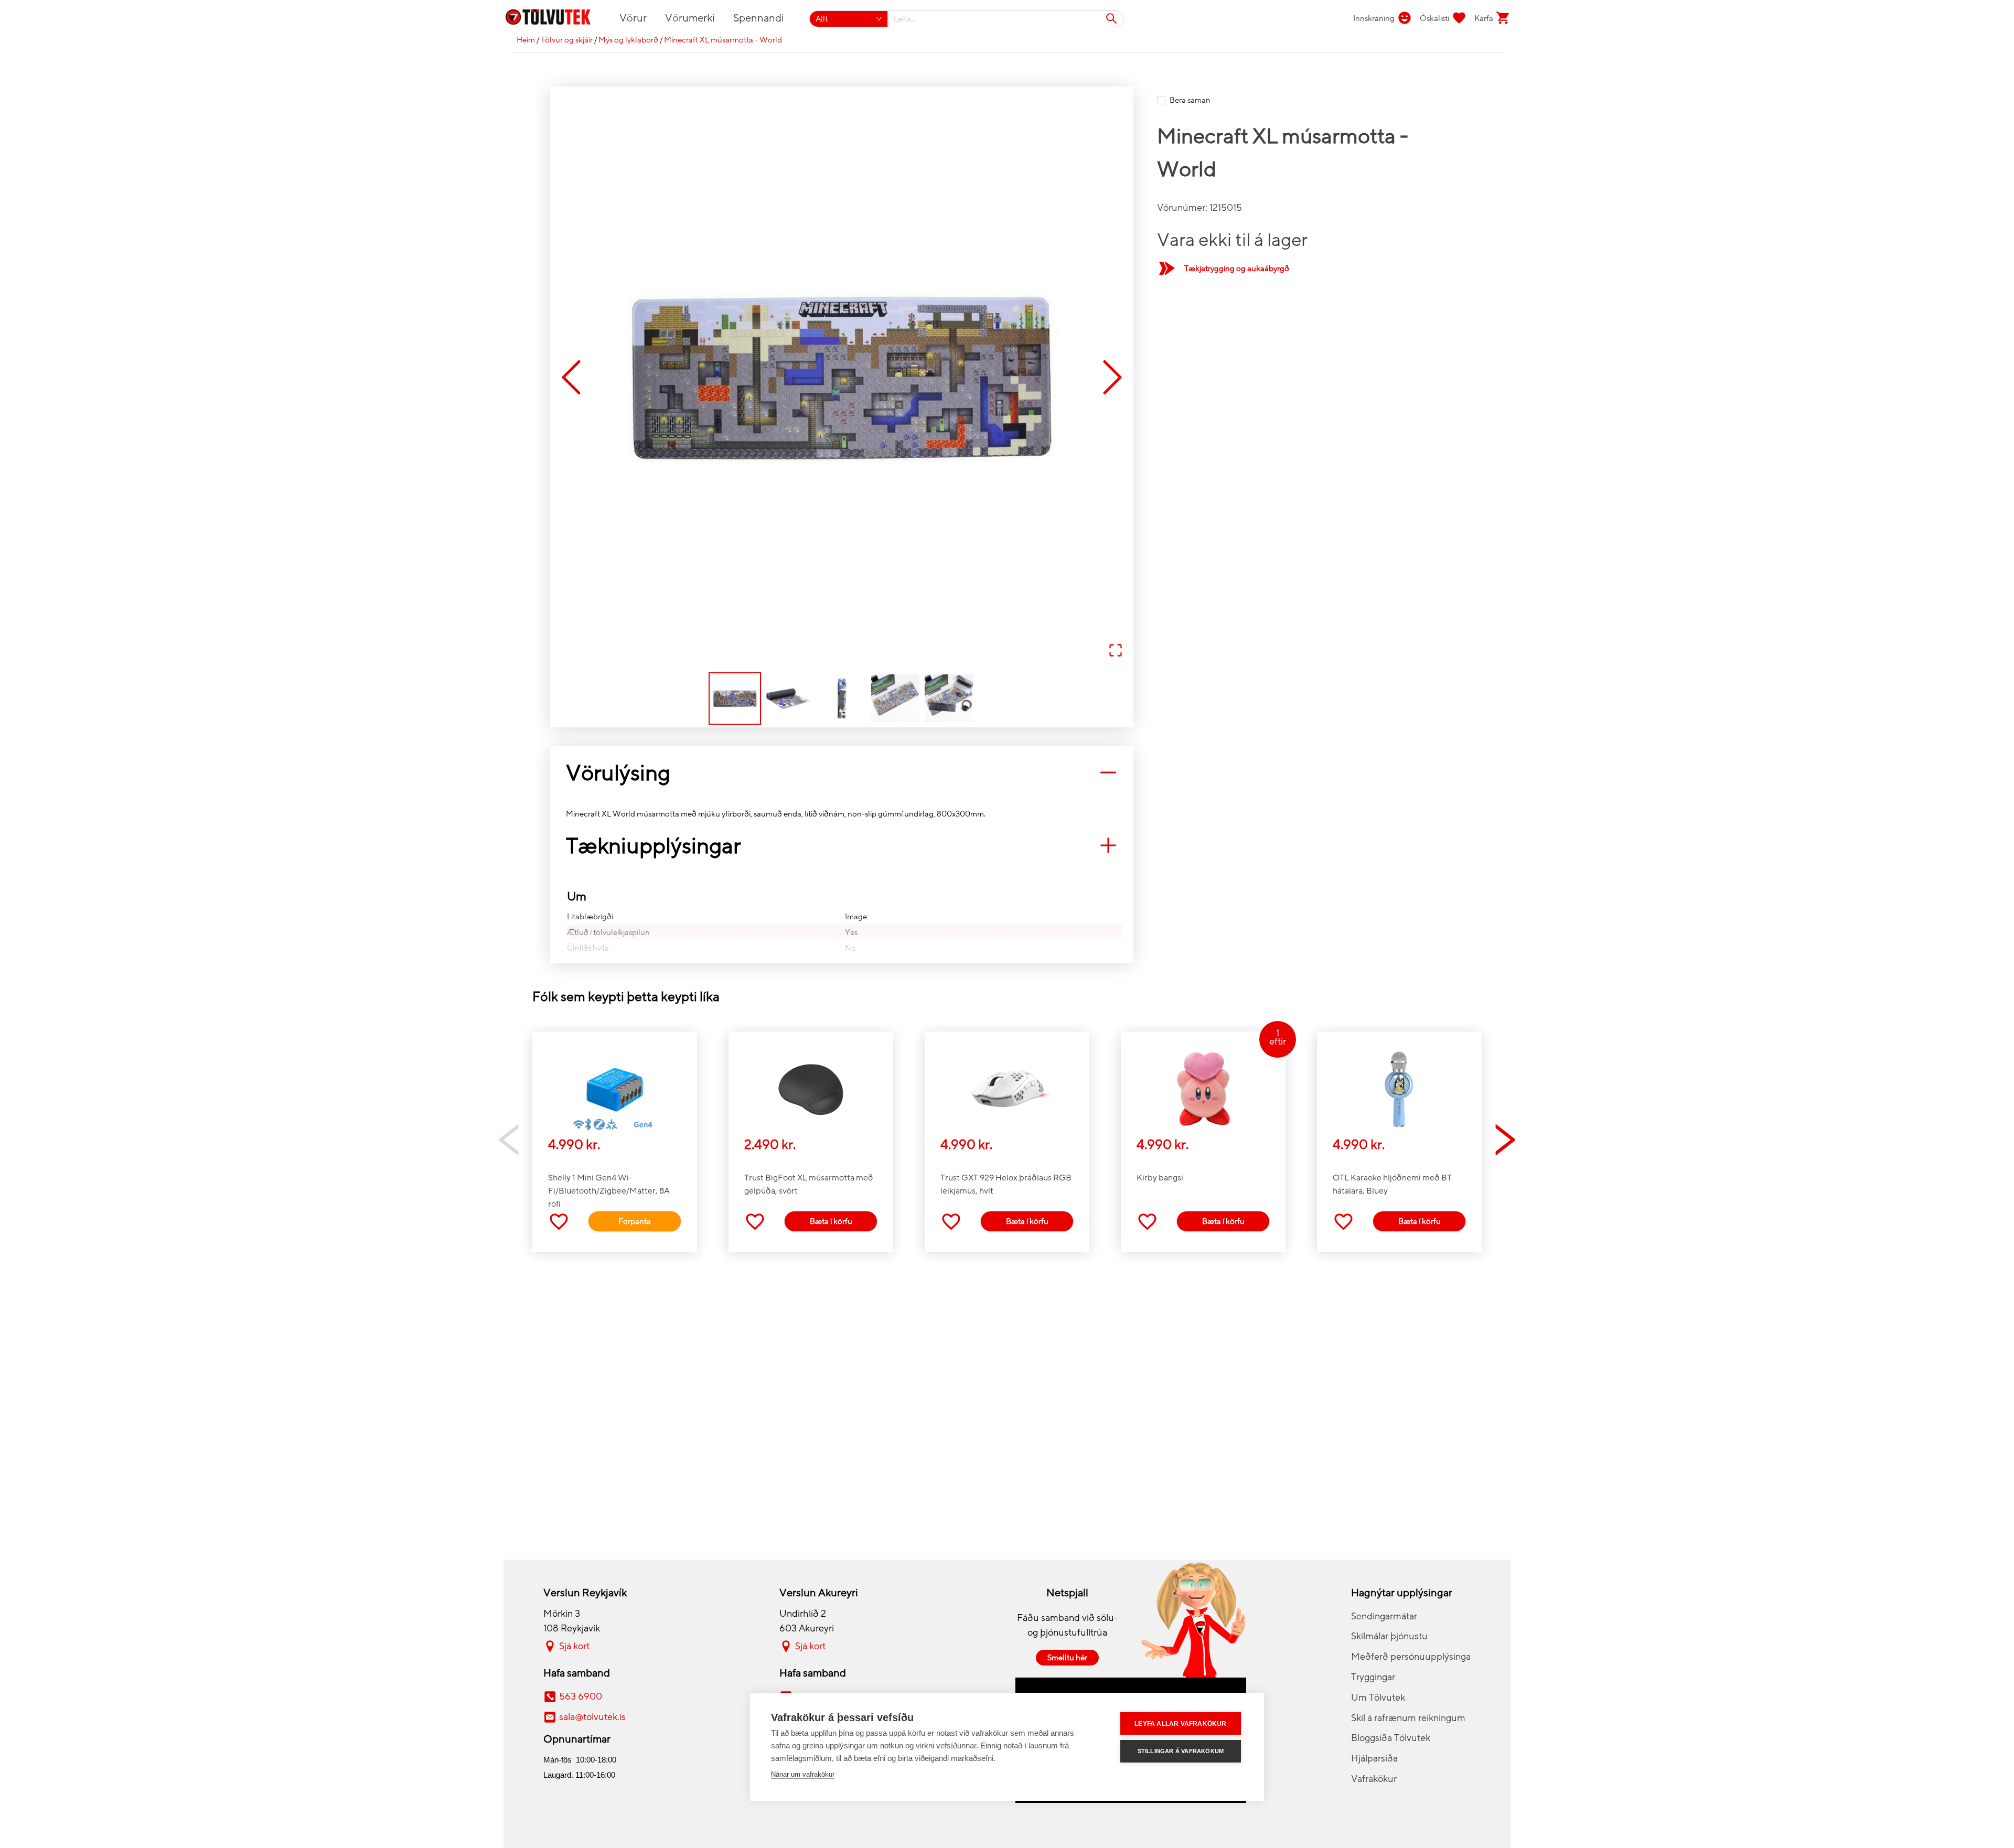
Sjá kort (574, 1646)
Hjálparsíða (1374, 1758)
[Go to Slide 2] (788, 699)
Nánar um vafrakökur (803, 1774)
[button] (842, 378)
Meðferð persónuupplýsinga (1411, 1657)
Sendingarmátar (1384, 1616)
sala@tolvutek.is (592, 1717)
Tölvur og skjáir (567, 40)
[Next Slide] (1112, 378)
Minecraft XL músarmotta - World (723, 40)
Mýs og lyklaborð (628, 40)
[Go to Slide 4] (895, 699)
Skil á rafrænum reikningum (1408, 1718)
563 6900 (581, 1696)
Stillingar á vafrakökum (1181, 1751)
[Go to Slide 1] (735, 699)
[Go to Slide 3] (842, 699)
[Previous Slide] (571, 378)
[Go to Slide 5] (949, 699)
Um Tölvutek (1378, 1697)
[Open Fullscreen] (1116, 651)
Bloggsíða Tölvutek (1391, 1738)
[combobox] (1006, 19)
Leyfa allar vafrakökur (1180, 1724)
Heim (526, 40)
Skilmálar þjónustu (1389, 1636)
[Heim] (554, 19)
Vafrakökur (1374, 1779)
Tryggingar (1373, 1677)
